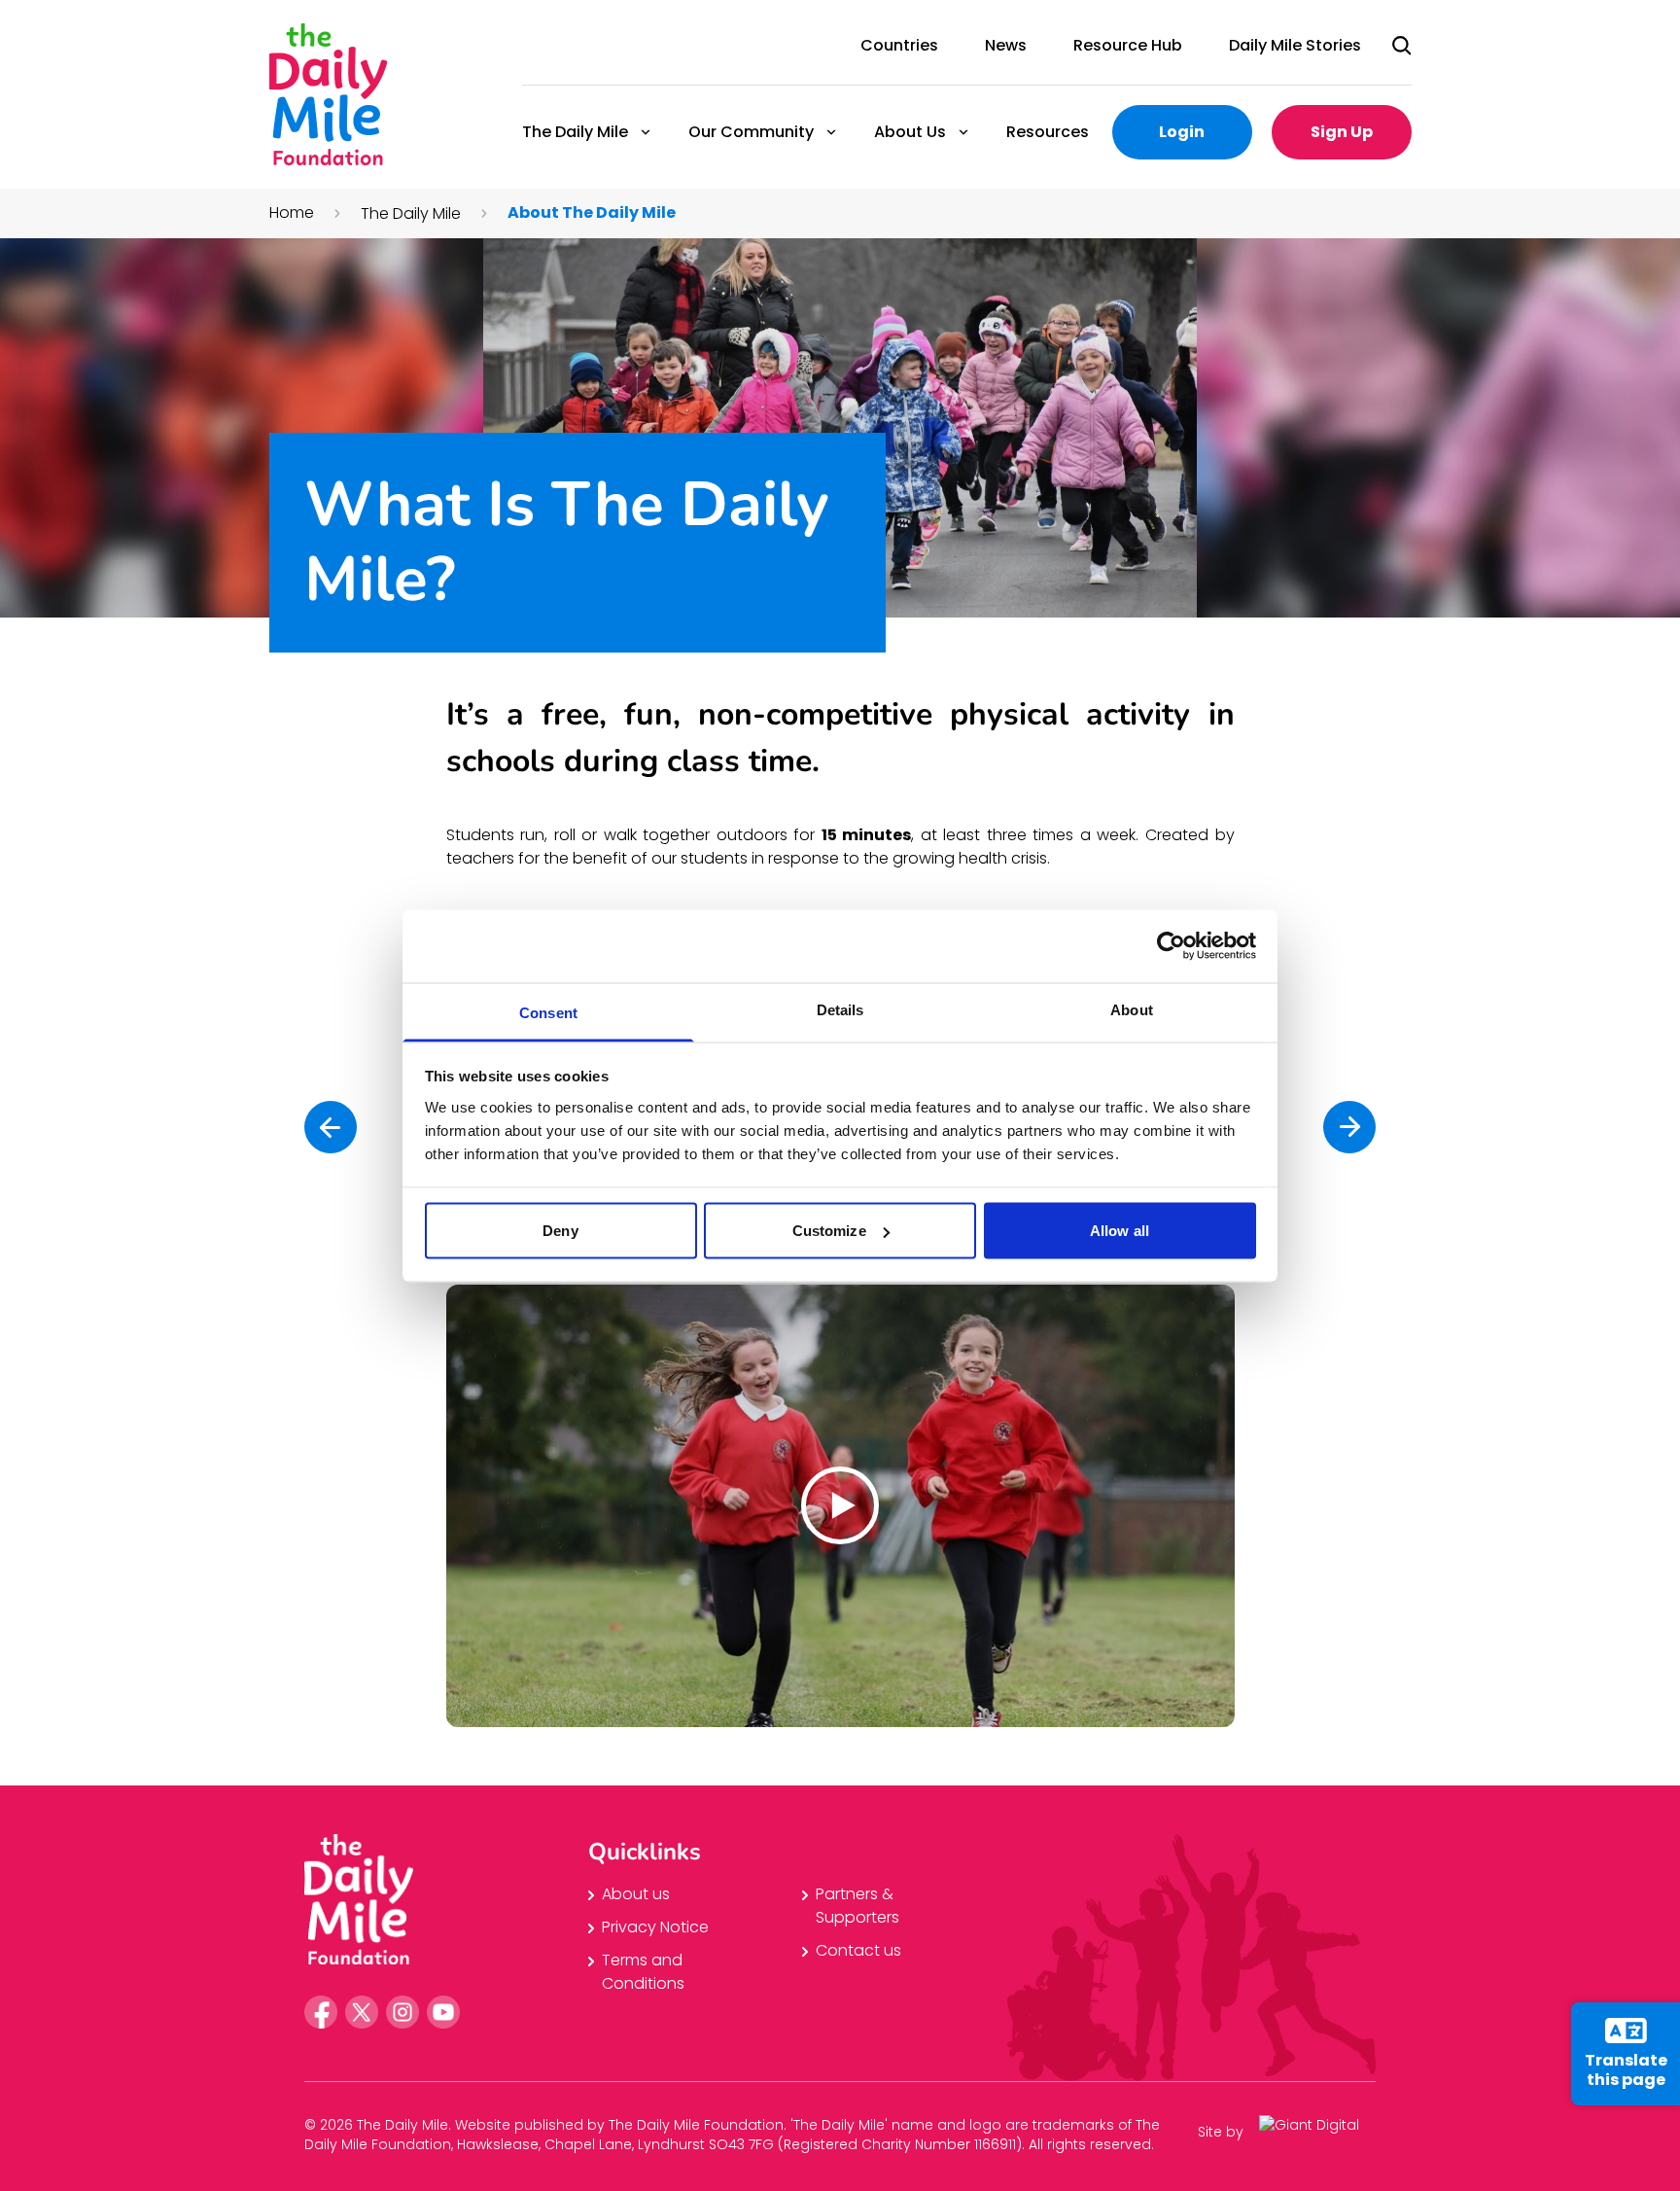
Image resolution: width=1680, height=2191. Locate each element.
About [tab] (1132, 1009)
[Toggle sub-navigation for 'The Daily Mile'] (646, 132)
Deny (560, 1231)
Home (292, 212)
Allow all (1120, 1231)
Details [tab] (840, 1009)
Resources (1048, 132)
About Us (909, 132)
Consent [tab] (548, 1012)
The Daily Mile (574, 132)
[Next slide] (1349, 1127)
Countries (899, 45)
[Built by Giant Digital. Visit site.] (1317, 2132)
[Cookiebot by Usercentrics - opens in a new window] (1171, 946)
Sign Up (1342, 132)
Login (1182, 132)
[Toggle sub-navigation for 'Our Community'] (831, 132)
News (1006, 45)
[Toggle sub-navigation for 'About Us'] (963, 132)
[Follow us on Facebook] (321, 2012)
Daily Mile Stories (1295, 45)
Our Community (750, 132)
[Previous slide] (331, 1127)
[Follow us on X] (362, 2012)
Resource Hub (1128, 45)
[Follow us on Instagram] (402, 2012)
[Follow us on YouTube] (443, 2012)
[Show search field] (1402, 46)
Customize (829, 1231)
